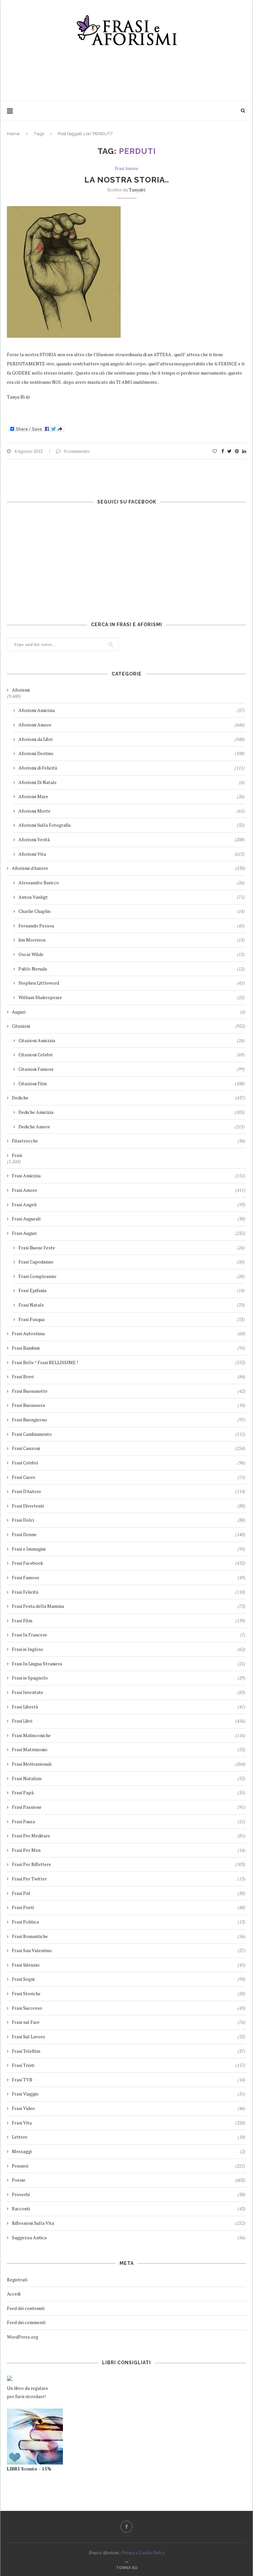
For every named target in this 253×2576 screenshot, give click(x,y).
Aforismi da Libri (132, 739)
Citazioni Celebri (132, 1055)
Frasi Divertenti (129, 1506)
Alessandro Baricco (132, 883)
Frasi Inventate (129, 1692)
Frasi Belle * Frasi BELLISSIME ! (129, 1362)
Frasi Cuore (129, 1477)
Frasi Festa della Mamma (129, 1606)
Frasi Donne (129, 1534)
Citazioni (129, 1026)
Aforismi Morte (132, 811)
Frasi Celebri (129, 1463)
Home (13, 134)
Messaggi (129, 2151)
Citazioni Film (132, 1083)
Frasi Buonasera (129, 1405)
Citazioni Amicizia (132, 1040)
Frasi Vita (129, 2123)
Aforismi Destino (132, 753)
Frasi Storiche (129, 1993)
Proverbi (129, 2194)
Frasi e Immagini (129, 1549)
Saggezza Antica (129, 2237)
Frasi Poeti (129, 1907)
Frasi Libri (129, 1721)
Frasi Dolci (129, 1520)
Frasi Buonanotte (129, 1391)
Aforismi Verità (132, 839)
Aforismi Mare (132, 796)
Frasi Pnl (129, 1893)
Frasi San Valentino (129, 1950)
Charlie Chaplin (132, 911)
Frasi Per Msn (129, 1850)
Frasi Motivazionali (129, 1764)
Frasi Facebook (129, 1563)
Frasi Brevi (129, 1376)
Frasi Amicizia (129, 1176)
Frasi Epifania (132, 1290)
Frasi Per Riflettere (129, 1864)
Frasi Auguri (129, 1233)
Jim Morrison (132, 940)
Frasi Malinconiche (129, 1735)
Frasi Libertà (129, 1707)
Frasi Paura (129, 1821)
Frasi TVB (129, 2080)
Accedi (14, 2294)
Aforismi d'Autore (129, 868)
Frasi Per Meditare (129, 1836)
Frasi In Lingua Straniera (129, 1664)
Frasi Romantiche (129, 1936)
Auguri (129, 1012)
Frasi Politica (129, 1922)
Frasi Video (129, 2108)
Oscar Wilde (132, 954)
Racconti (129, 2208)
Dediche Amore (132, 1127)
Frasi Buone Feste (132, 1248)
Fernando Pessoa (132, 926)
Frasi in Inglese (129, 1649)
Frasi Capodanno (132, 1262)
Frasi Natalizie (129, 1778)
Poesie (129, 2180)
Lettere (129, 2137)
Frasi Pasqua (132, 1319)
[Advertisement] (126, 71)
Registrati (17, 2280)
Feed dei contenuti (26, 2308)
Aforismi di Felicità (132, 768)
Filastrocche (129, 1141)
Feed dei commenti (26, 2322)
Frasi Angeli (129, 1204)
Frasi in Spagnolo (129, 1678)
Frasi (17, 1155)
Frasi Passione (129, 1807)
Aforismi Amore (132, 725)
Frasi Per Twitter (129, 1879)
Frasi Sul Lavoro (129, 2036)
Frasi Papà (129, 1792)
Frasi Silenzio (129, 1965)
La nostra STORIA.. (127, 180)
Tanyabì (137, 190)
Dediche (129, 1098)
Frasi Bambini (129, 1348)
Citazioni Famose (132, 1069)
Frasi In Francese (129, 1635)
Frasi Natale (132, 1305)
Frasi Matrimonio (129, 1749)
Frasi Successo (129, 2008)
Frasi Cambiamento (129, 1434)
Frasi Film (129, 1620)
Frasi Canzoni (129, 1448)
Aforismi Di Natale (132, 782)
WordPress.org (23, 2337)
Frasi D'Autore (129, 1491)
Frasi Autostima (129, 1333)
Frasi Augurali (129, 1219)
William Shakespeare (132, 997)
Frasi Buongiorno (129, 1420)
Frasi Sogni (129, 1979)
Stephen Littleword (132, 983)
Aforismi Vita (132, 854)
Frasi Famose (129, 1577)
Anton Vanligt (132, 897)
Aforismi (21, 690)
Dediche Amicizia (132, 1112)
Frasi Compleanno (132, 1276)
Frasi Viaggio (129, 2094)
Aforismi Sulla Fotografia (132, 825)
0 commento (77, 451)
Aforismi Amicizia (132, 710)
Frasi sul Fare (129, 2022)
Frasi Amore (127, 169)
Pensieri (129, 2166)
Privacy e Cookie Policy (143, 2552)
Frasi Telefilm (129, 2051)
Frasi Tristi (129, 2065)
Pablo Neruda (132, 969)
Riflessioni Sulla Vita (129, 2223)
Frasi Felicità (129, 1592)
